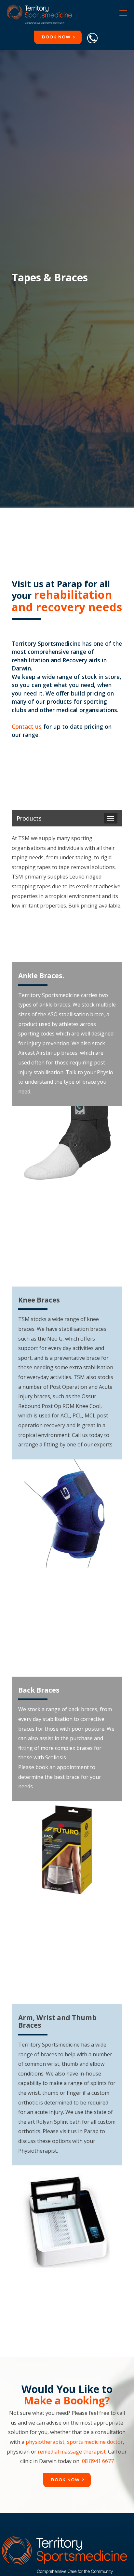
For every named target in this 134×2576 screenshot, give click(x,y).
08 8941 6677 (98, 2461)
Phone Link (92, 38)
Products (29, 818)
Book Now (65, 2480)
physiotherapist (45, 2442)
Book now (56, 37)
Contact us (27, 726)
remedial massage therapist (72, 2452)
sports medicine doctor (95, 2442)
